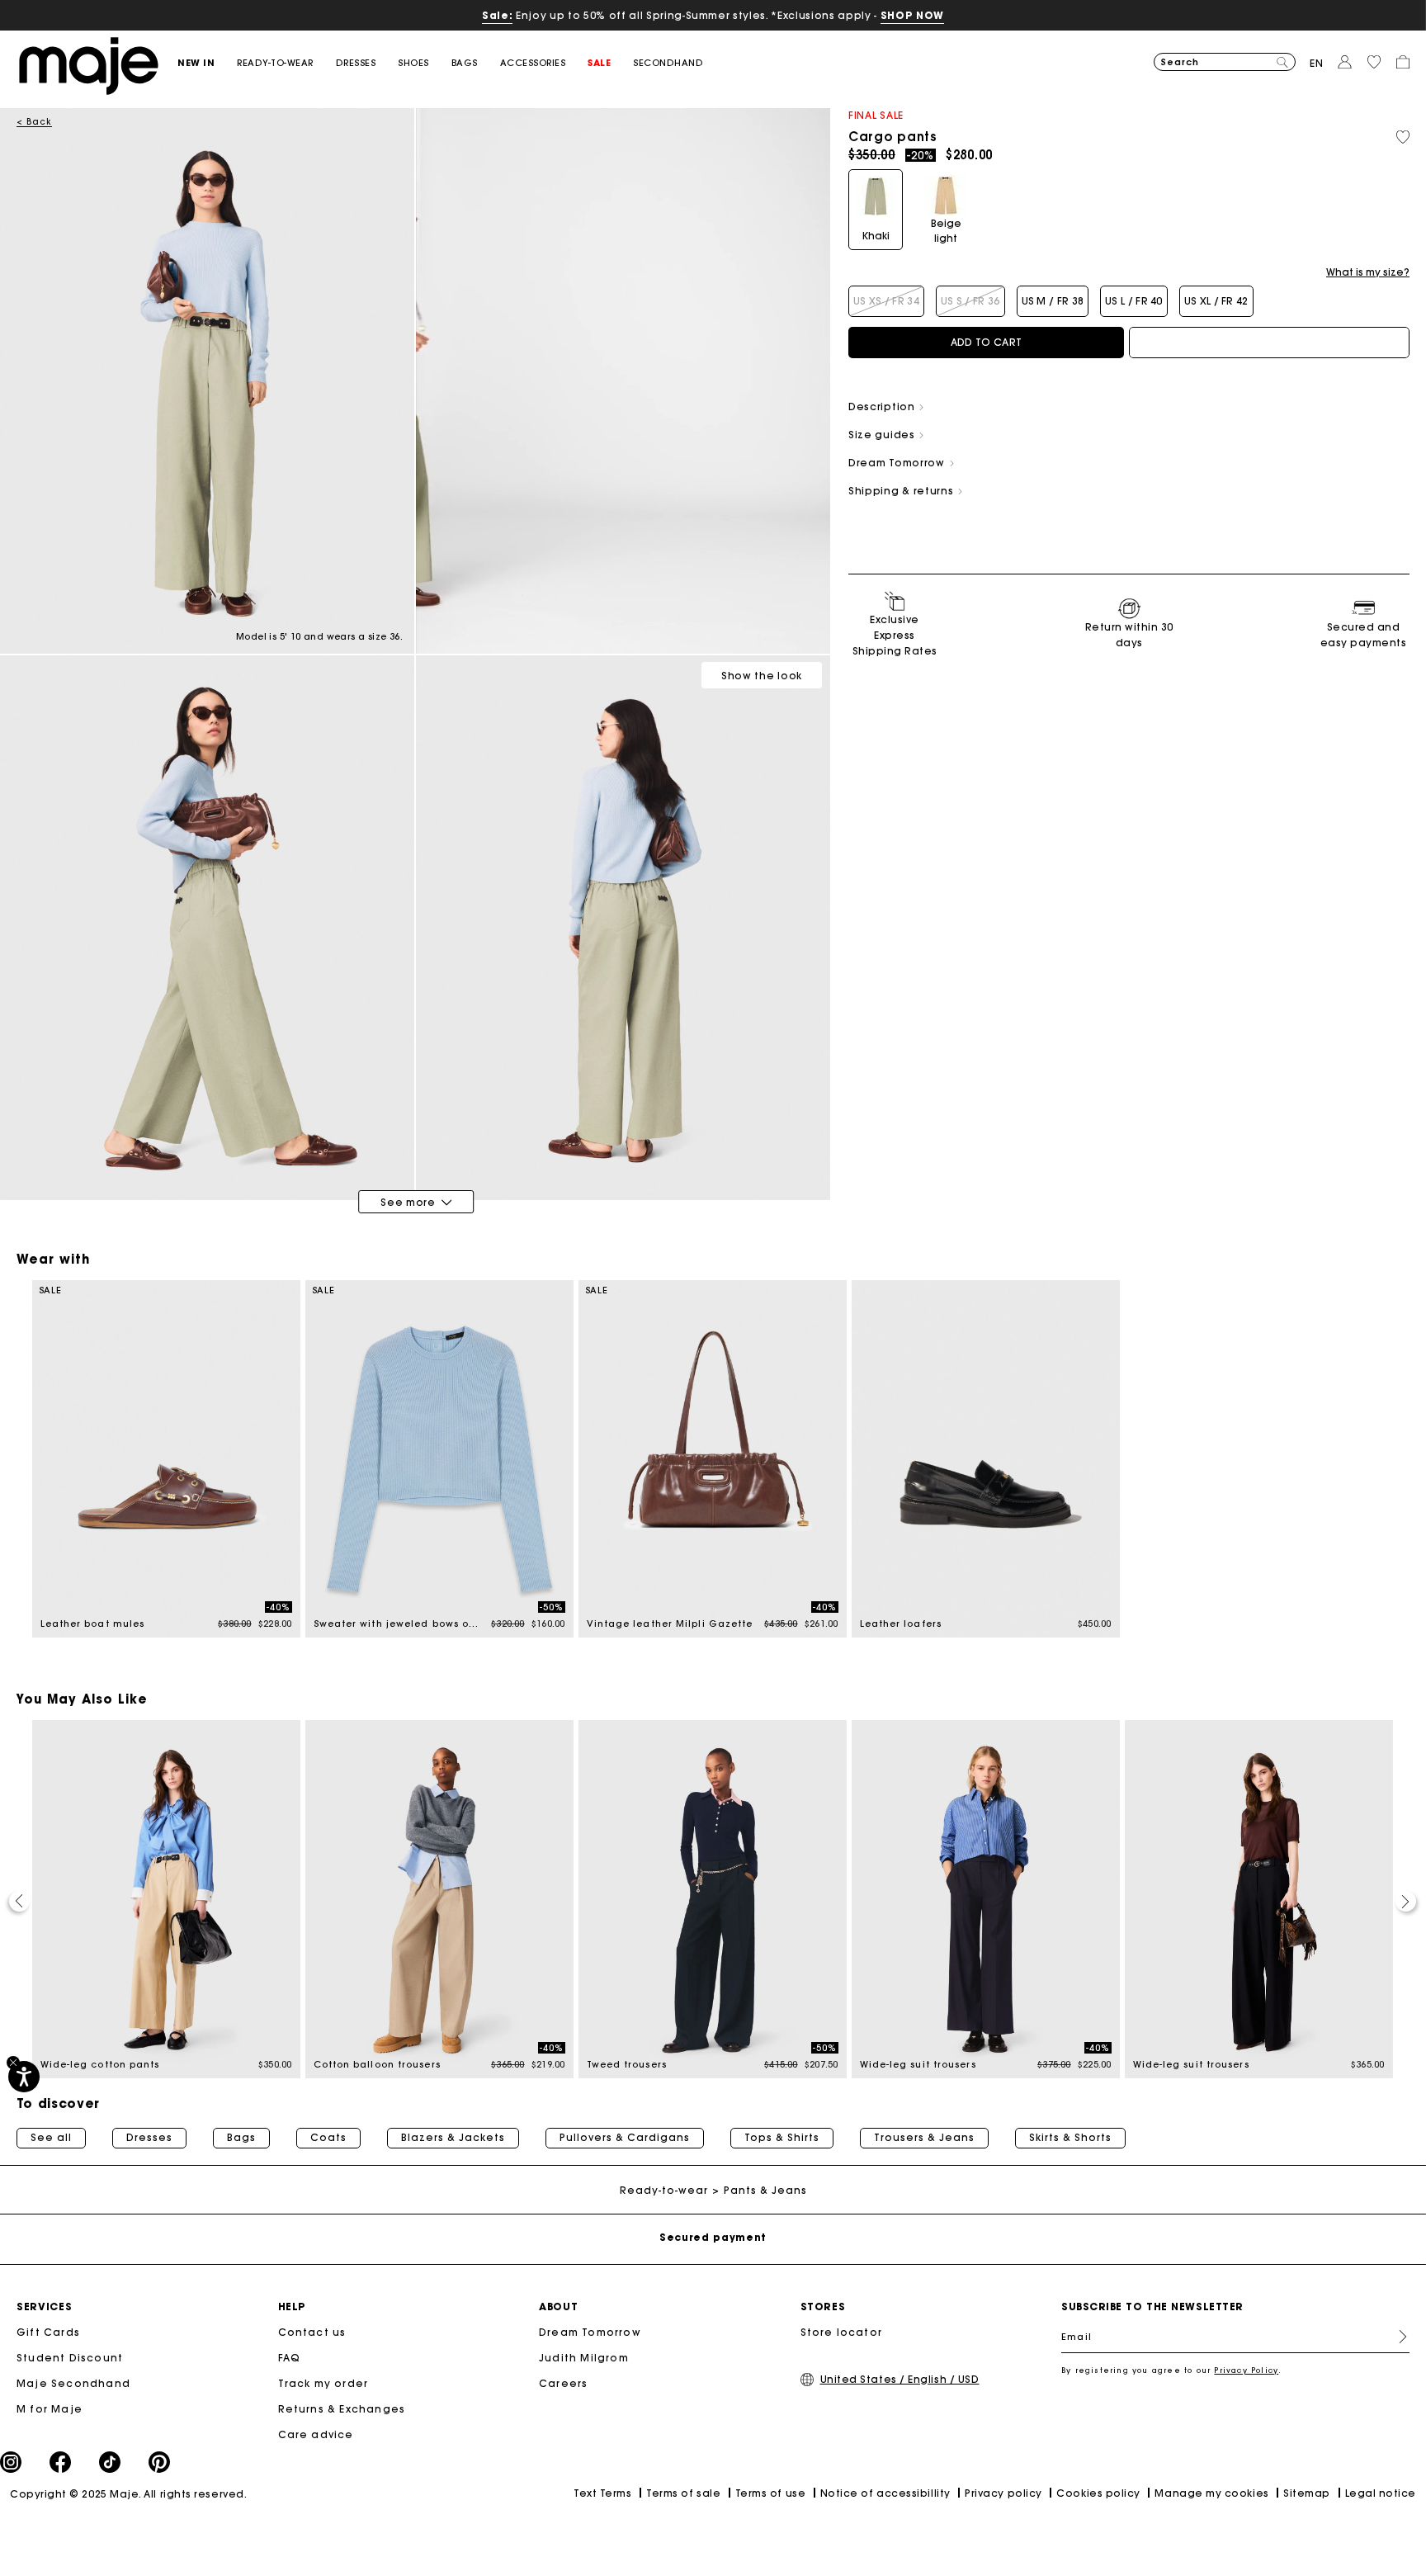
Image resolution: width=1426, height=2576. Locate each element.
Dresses (149, 2138)
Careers (563, 2383)
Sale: (497, 15)
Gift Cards (48, 2332)
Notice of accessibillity (885, 2493)
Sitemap (1307, 2493)
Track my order (323, 2383)
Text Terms (602, 2493)
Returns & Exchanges (342, 2409)
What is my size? (1368, 272)
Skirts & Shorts (1070, 2138)
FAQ (290, 2358)
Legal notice (1381, 2493)
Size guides (883, 435)
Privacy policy (1003, 2493)
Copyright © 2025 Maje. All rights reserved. (128, 2494)
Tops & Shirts (782, 2138)
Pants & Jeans (765, 2190)
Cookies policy (1098, 2493)
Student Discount (70, 2358)
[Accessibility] (24, 2077)
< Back (34, 122)
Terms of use (770, 2493)
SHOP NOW (912, 15)
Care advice (316, 2434)
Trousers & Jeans (924, 2138)
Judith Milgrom (584, 2358)
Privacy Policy (1246, 2370)
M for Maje (50, 2409)
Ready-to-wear (664, 2190)
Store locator (842, 2332)
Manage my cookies (1211, 2493)
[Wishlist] (1403, 137)
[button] (207, 63)
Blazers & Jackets (453, 2138)
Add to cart (986, 342)
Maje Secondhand (73, 2383)
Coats (328, 2138)
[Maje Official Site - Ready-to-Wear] (89, 65)
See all (51, 2138)
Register (1396, 2337)
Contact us (312, 2332)
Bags (241, 2138)
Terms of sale (683, 2493)
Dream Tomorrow (590, 2332)
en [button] (1317, 63)
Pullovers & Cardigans (625, 2138)
